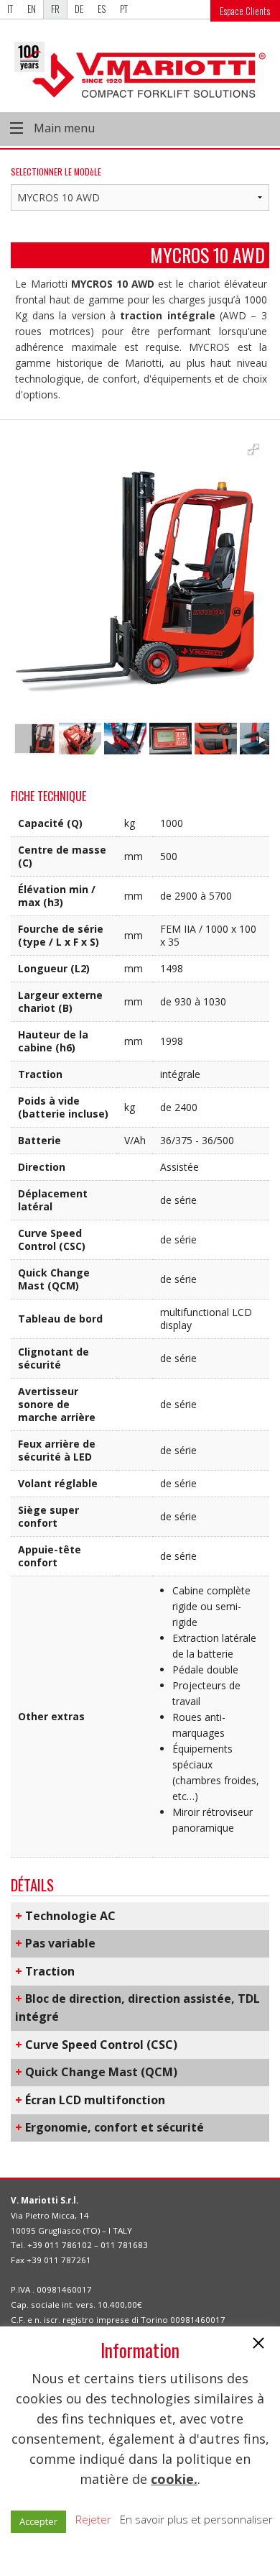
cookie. (174, 2479)
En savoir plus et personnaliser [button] (196, 2519)
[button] (258, 2344)
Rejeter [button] (93, 2519)
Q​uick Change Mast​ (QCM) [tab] (96, 2072)
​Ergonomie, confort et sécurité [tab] (109, 2127)
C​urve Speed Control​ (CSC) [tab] (96, 2045)
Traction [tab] (45, 1971)
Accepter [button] (38, 2521)
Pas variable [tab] (55, 1943)
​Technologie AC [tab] (65, 1916)
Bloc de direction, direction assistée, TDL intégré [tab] (137, 2008)
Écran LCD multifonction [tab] (90, 2100)
